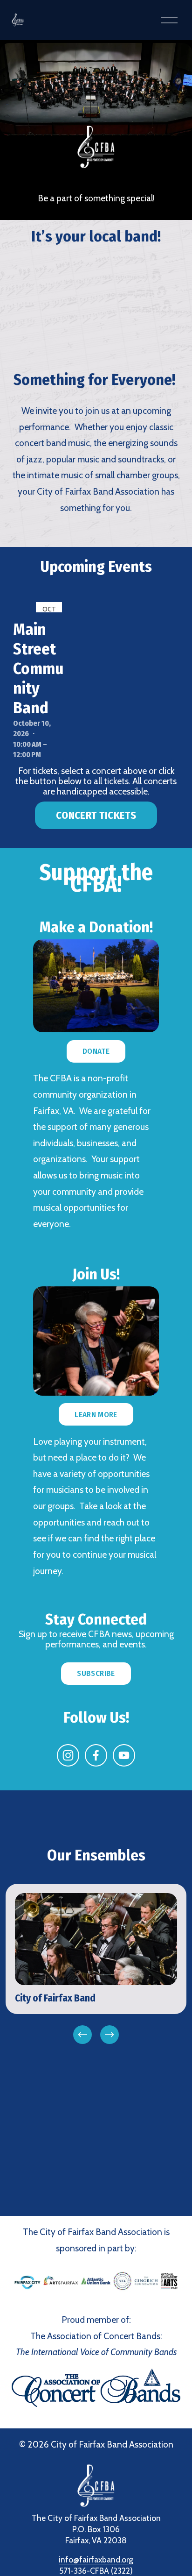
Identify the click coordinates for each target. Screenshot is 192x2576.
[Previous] (82, 2035)
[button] (96, 303)
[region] (96, 1965)
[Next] (110, 2035)
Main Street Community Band (38, 668)
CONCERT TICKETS (96, 815)
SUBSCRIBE (96, 1673)
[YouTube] (124, 1755)
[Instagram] (68, 1755)
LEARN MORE (96, 1415)
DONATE (96, 1051)
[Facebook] (96, 1755)
